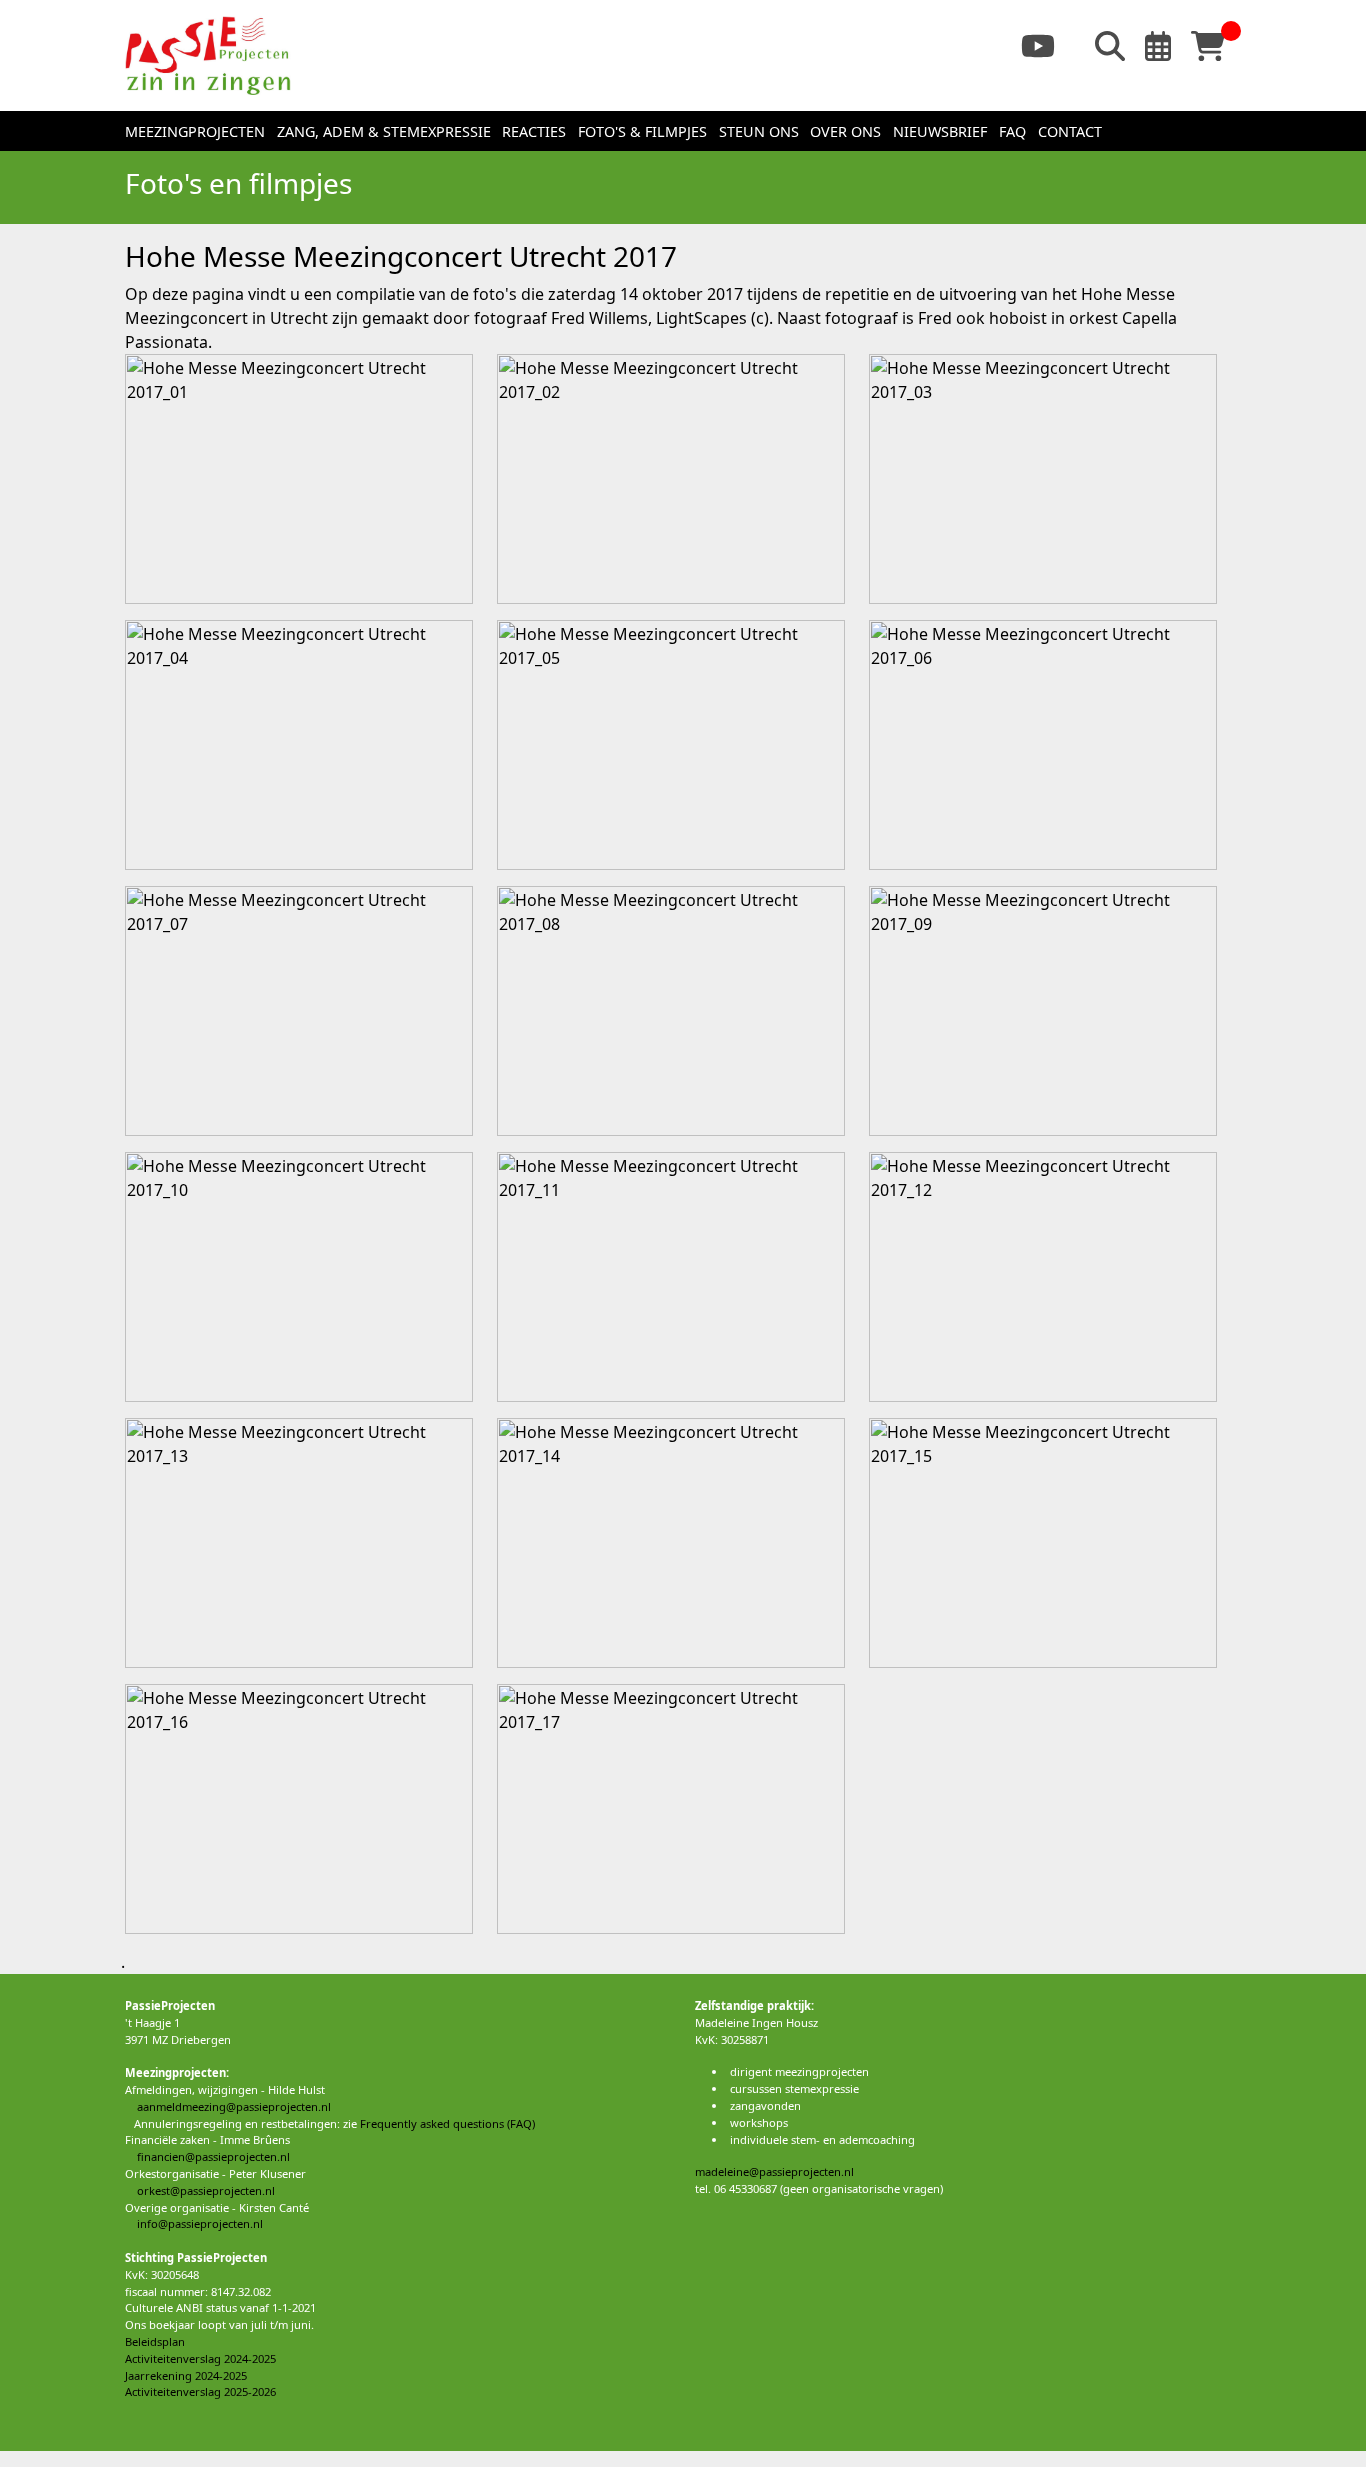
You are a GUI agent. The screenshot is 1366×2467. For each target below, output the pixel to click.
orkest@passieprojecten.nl (200, 2190)
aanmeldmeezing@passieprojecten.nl (228, 2106)
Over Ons (845, 131)
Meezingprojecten (195, 131)
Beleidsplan (155, 2341)
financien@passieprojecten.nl (207, 2156)
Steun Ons (759, 131)
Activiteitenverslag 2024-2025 (200, 2358)
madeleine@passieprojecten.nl (774, 2171)
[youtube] (1046, 44)
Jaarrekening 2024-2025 (186, 2375)
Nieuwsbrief (940, 131)
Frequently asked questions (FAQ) (447, 2123)
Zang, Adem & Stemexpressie (384, 131)
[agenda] (1166, 44)
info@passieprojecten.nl (194, 2223)
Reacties (534, 131)
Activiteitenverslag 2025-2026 (200, 2391)
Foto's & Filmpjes (642, 131)
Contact (1070, 131)
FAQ (1012, 131)
